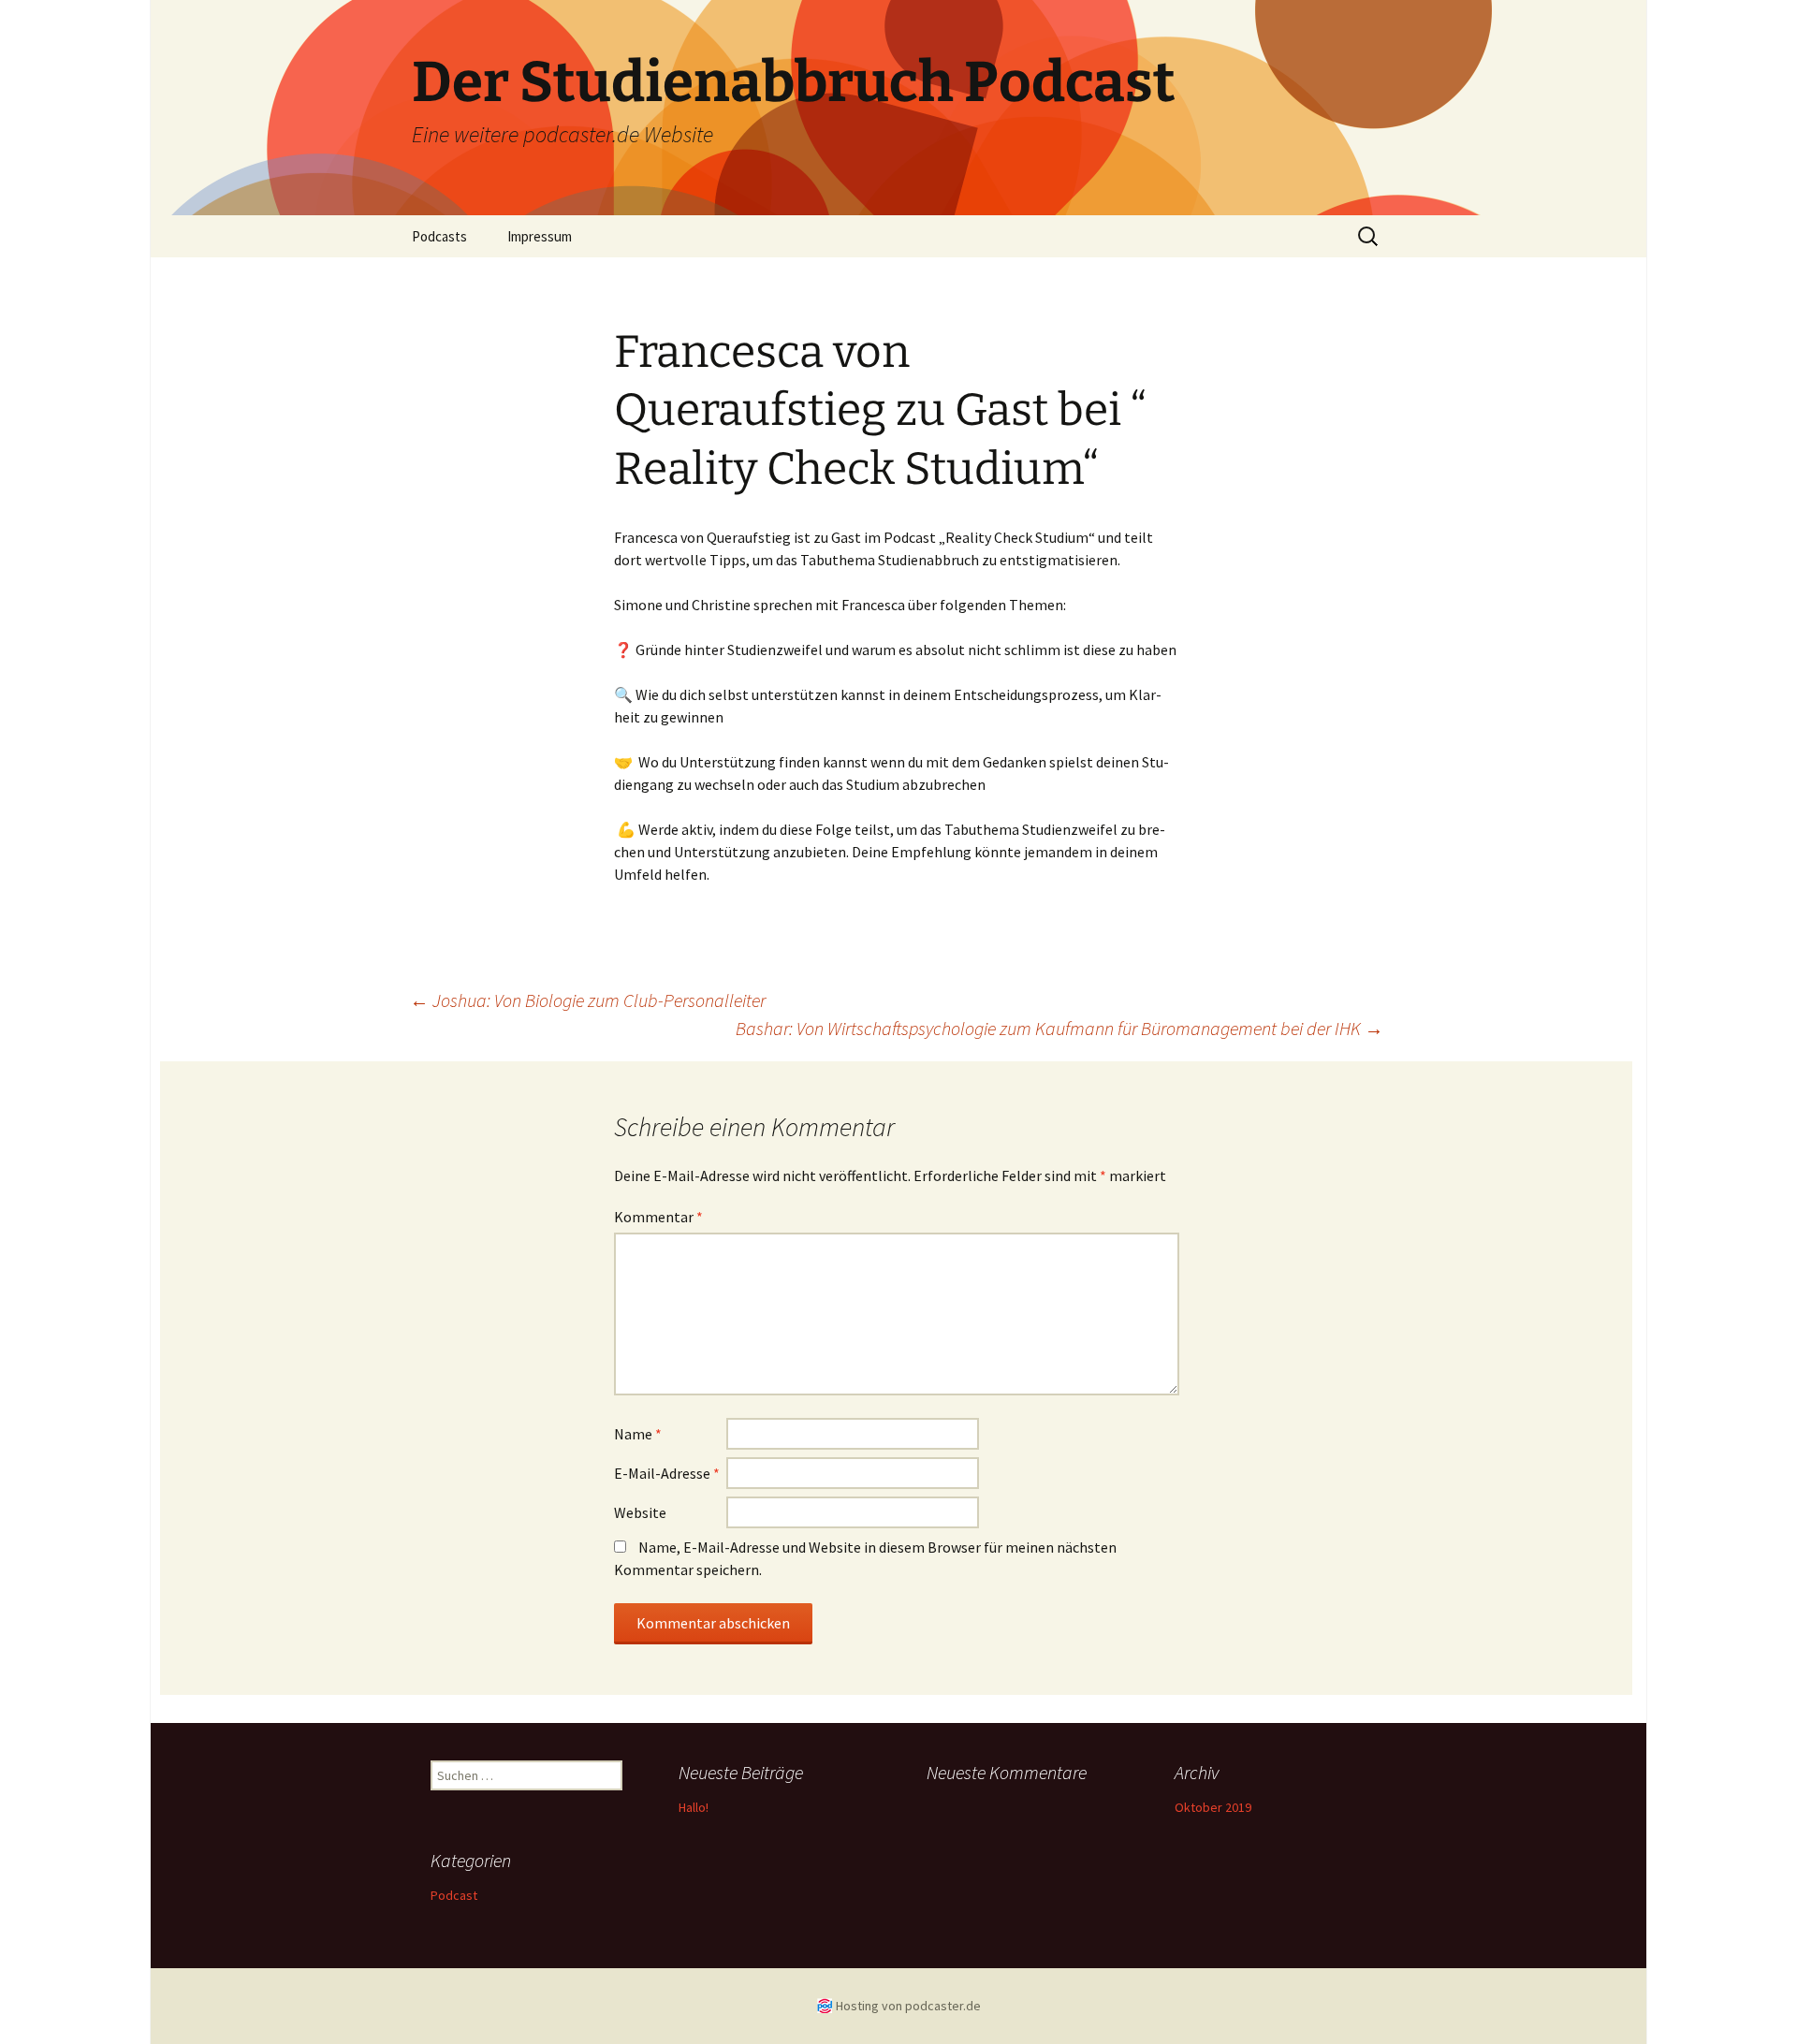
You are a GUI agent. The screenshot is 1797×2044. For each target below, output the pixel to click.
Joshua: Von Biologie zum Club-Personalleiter (588, 1000)
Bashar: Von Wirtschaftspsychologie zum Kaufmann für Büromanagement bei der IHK (1059, 1028)
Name (638, 1434)
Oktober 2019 (1213, 1807)
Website (640, 1512)
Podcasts (439, 236)
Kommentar (658, 1217)
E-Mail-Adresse (667, 1473)
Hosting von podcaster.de (908, 2006)
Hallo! (694, 1807)
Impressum (540, 236)
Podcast (454, 1895)
